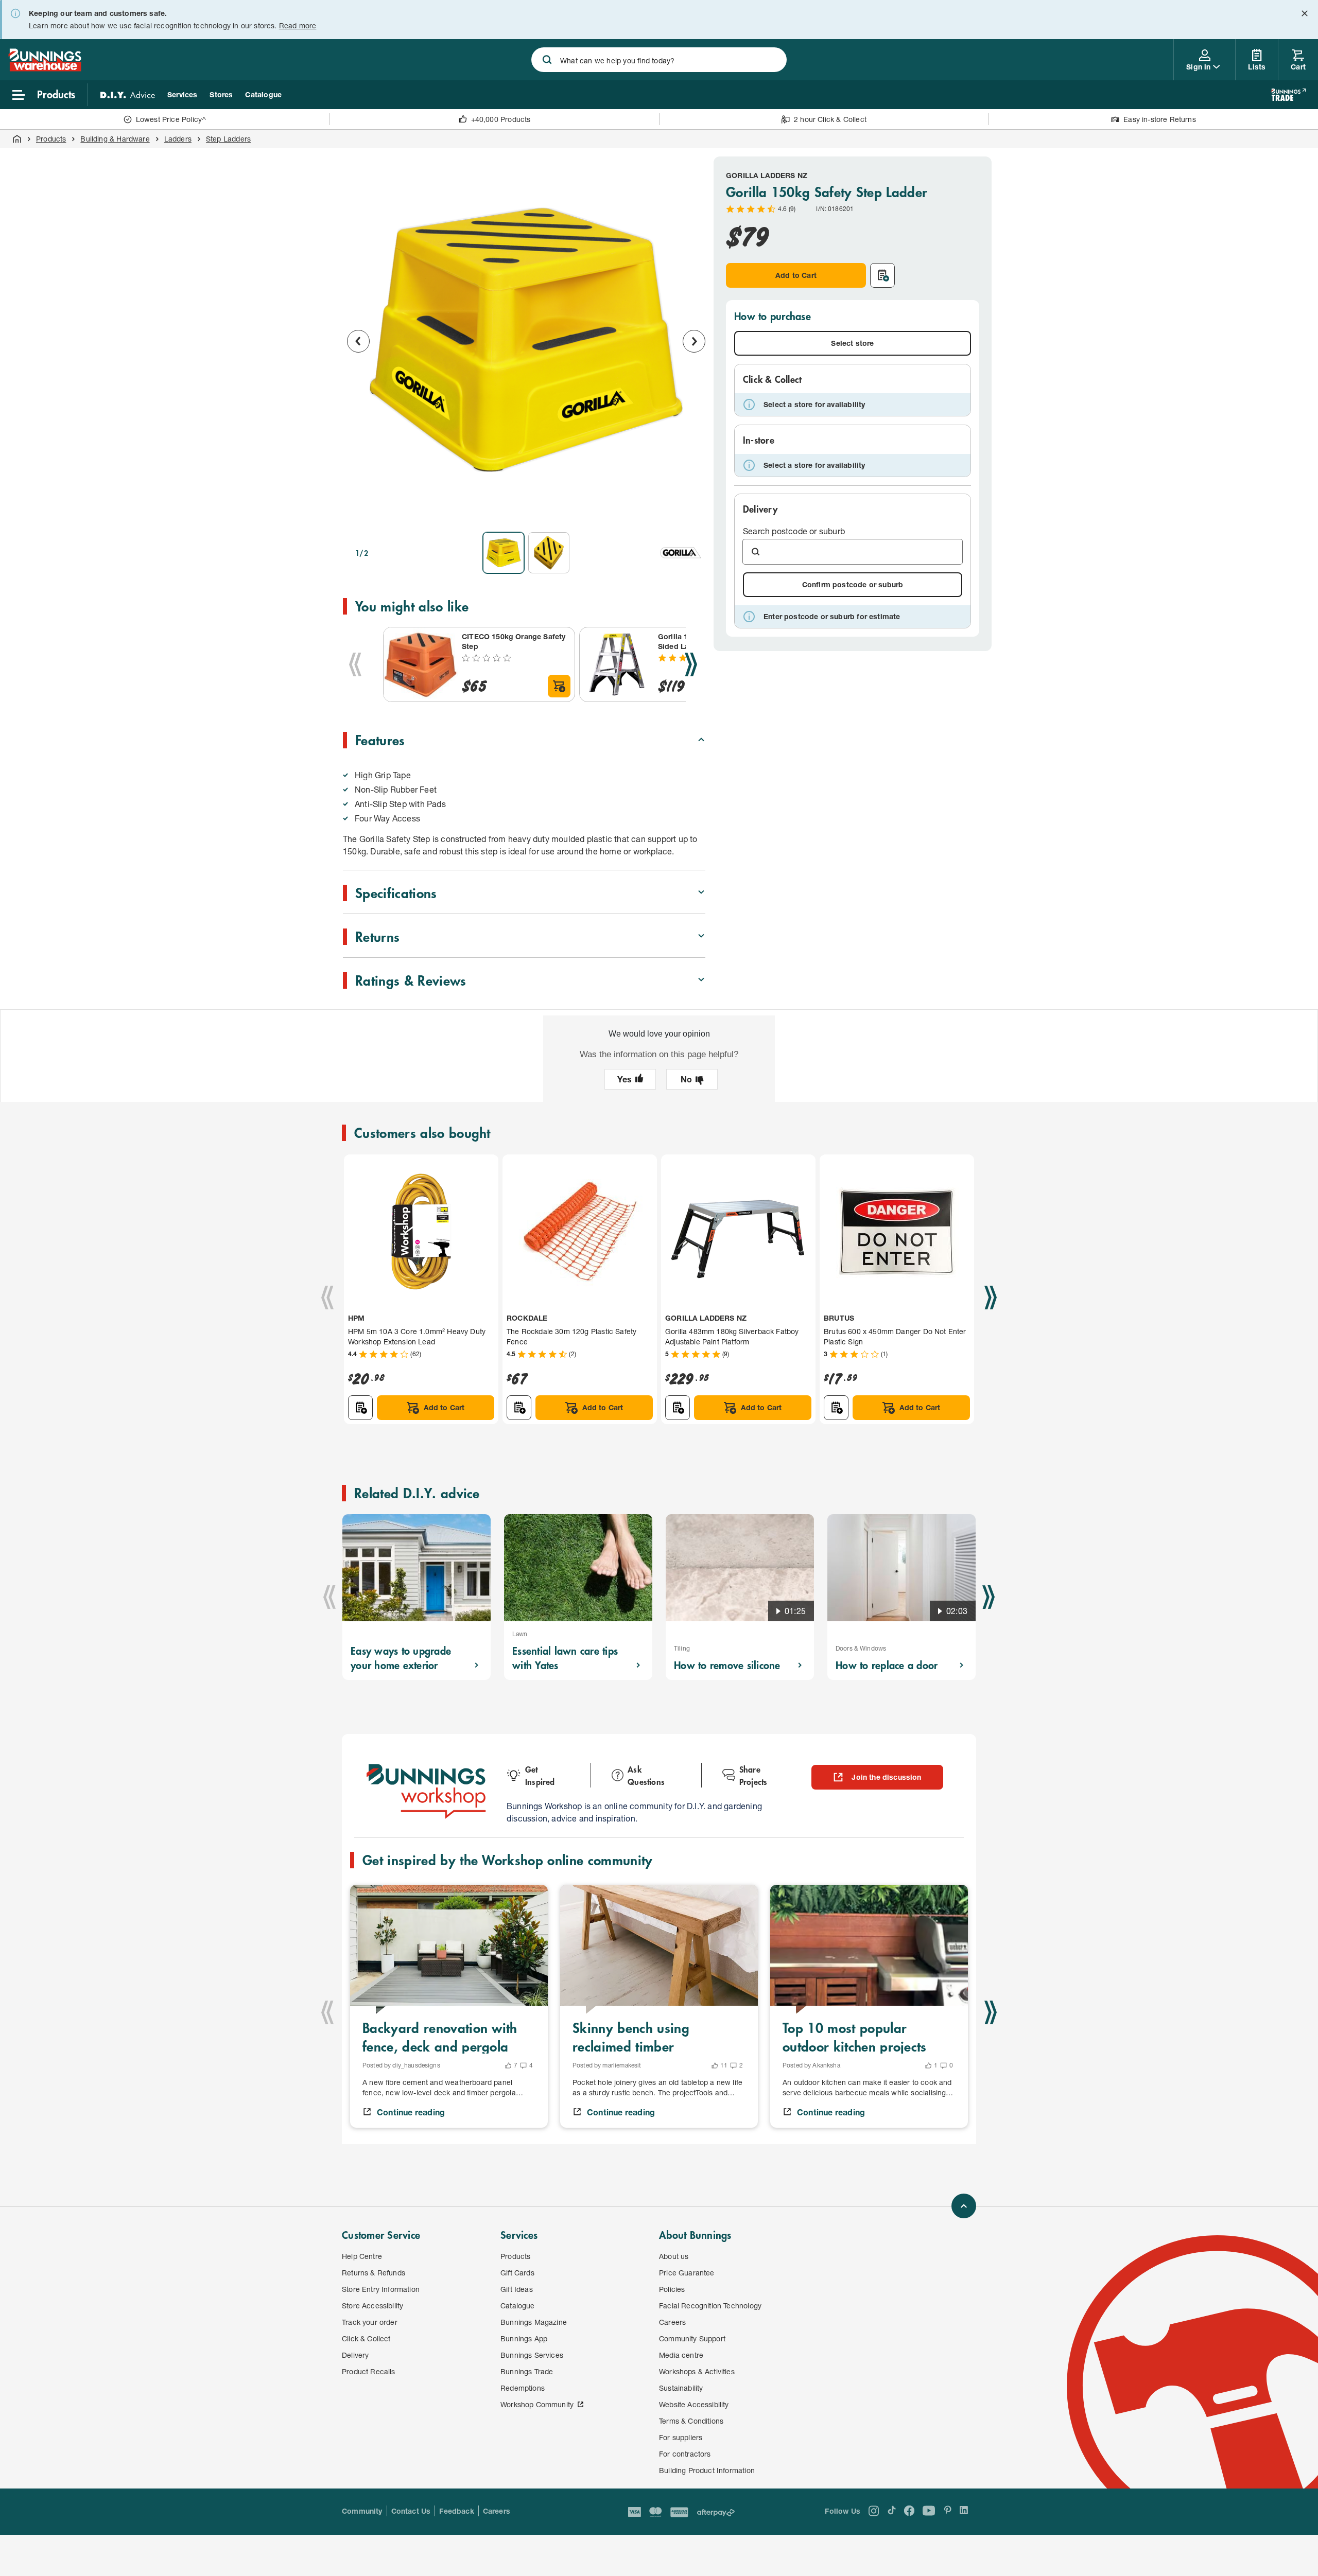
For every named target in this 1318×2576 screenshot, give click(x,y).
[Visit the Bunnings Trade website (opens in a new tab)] (1288, 95)
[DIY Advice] (128, 95)
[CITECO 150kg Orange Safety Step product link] (421, 664)
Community (362, 2511)
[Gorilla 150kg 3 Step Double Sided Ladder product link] (617, 664)
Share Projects (753, 1775)
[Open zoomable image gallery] (693, 510)
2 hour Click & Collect (830, 119)
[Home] (17, 139)
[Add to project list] (882, 275)
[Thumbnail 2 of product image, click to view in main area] (549, 553)
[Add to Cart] (559, 686)
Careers (497, 2511)
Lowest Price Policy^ (171, 119)
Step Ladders (228, 139)
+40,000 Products (501, 119)
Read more (298, 25)
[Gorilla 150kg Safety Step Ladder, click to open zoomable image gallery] (526, 340)
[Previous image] (358, 341)
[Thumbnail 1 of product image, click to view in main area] (504, 553)
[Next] (691, 664)
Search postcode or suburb (794, 531)
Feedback (456, 2511)
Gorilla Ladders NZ (767, 175)
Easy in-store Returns (1160, 119)
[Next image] (694, 341)
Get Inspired (540, 1775)
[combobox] (659, 60)
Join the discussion (886, 1777)
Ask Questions (646, 1775)
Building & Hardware (115, 139)
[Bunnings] (45, 68)
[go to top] (964, 2206)
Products (51, 139)
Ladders (178, 139)
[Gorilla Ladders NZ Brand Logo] (681, 553)
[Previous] (355, 664)
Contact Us (411, 2511)
